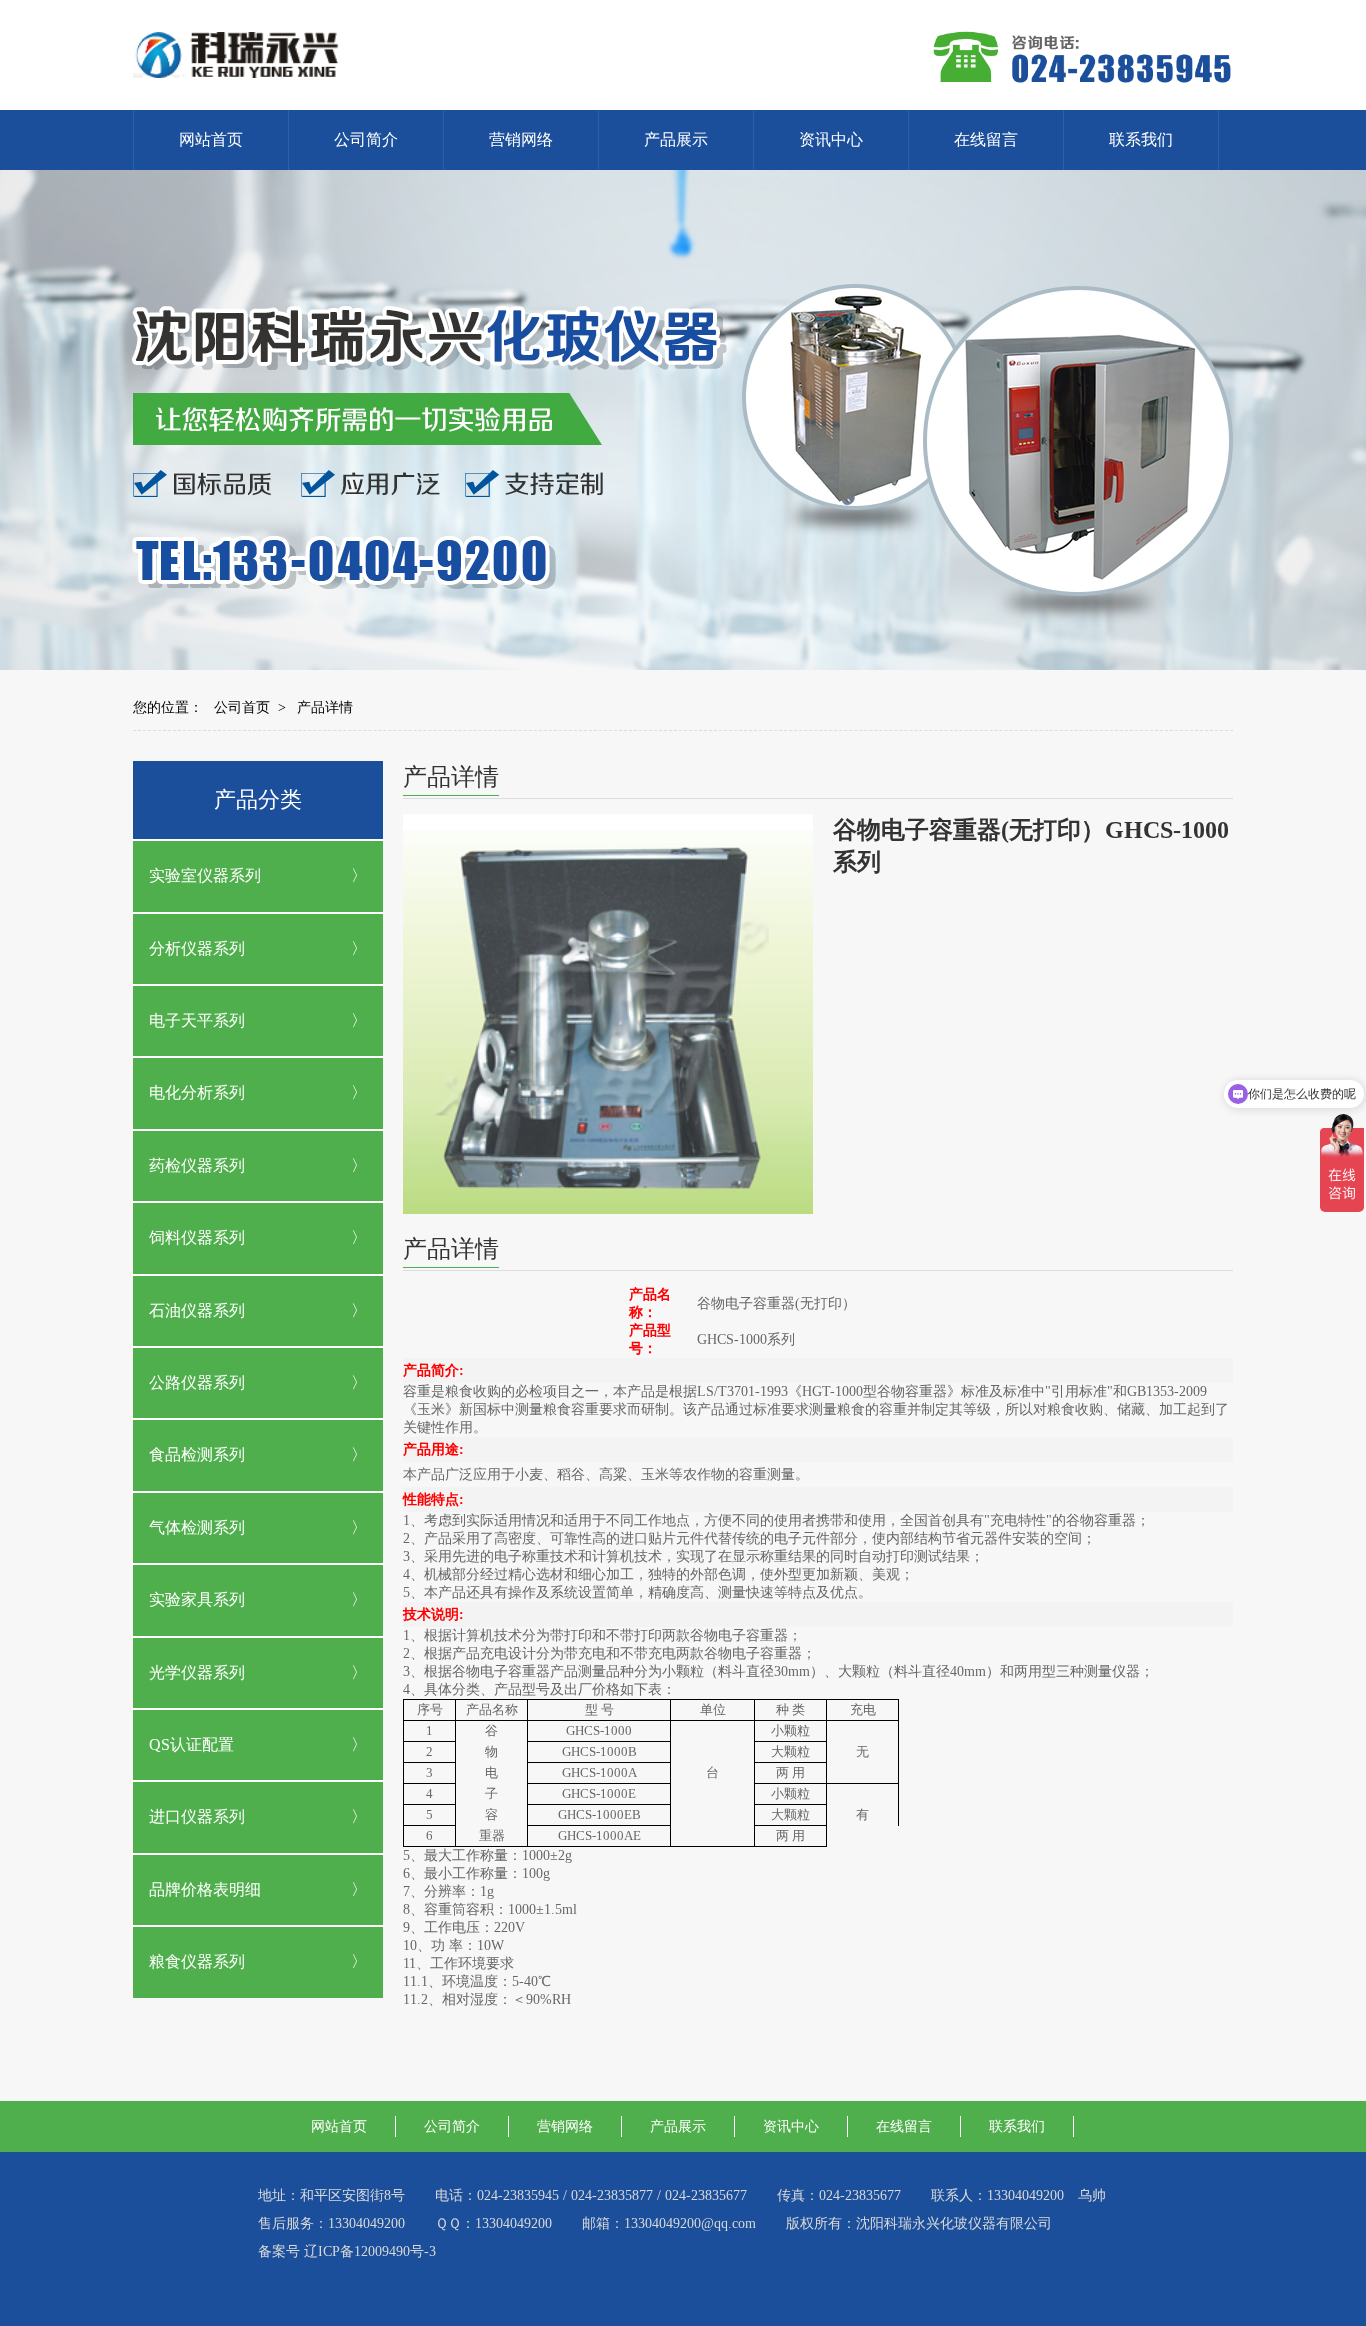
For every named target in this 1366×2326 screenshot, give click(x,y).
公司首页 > (250, 707)
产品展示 (676, 139)
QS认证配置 (191, 1744)
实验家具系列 (197, 1599)
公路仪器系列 (197, 1382)
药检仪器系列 (197, 1165)
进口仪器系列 (197, 1816)
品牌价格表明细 (205, 1889)
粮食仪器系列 (197, 1961)
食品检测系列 (197, 1454)
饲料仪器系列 (197, 1237)
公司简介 (366, 139)
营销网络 (521, 139)
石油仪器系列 (197, 1310)
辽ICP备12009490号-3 (370, 2251)
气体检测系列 (197, 1527)
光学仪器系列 (197, 1672)
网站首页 (211, 139)
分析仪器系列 (197, 948)
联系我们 (1141, 139)
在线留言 (986, 139)
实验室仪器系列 (205, 875)
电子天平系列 (197, 1020)
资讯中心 (831, 139)
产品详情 (325, 707)
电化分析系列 (197, 1092)
